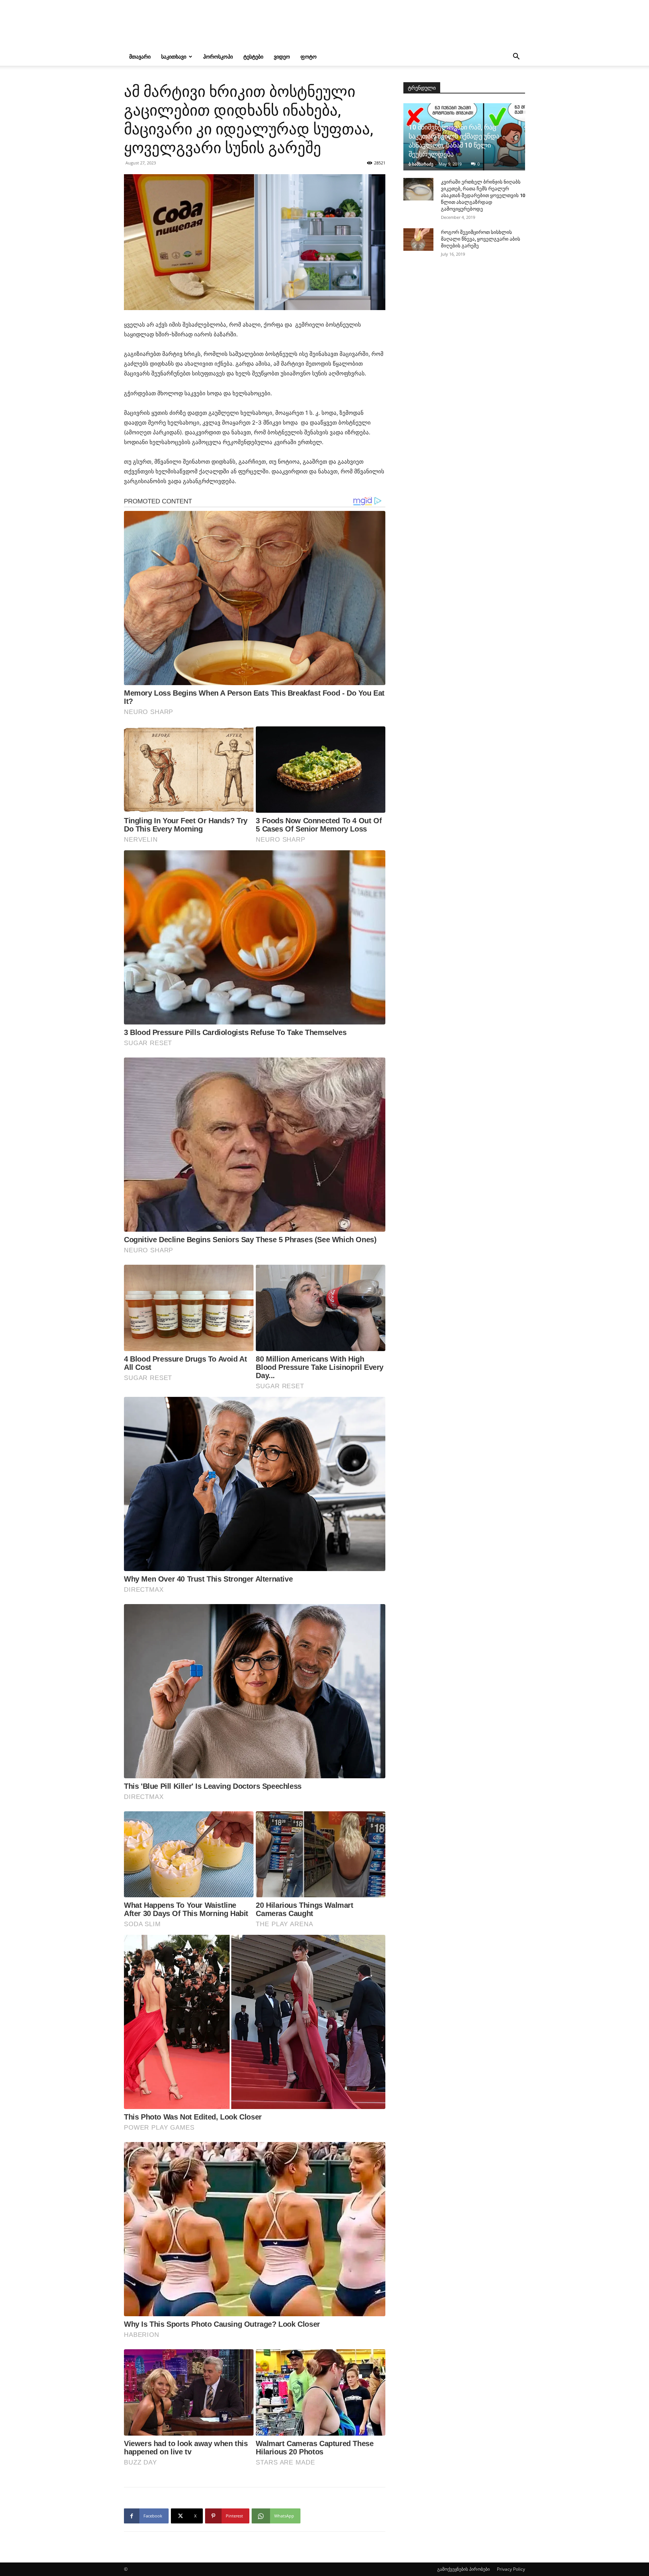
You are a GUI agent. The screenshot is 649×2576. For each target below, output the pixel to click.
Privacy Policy (511, 2569)
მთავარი (140, 56)
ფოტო (309, 56)
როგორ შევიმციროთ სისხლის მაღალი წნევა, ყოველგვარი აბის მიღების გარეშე (481, 239)
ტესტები (253, 56)
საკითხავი (174, 56)
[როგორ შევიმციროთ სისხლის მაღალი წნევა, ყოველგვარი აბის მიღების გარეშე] (418, 240)
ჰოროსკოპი (218, 56)
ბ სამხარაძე (421, 164)
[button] (516, 57)
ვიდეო (282, 56)
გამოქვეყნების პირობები (463, 2569)
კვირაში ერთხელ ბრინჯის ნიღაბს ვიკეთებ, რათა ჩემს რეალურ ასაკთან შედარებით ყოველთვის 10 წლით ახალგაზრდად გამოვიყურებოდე (483, 195)
